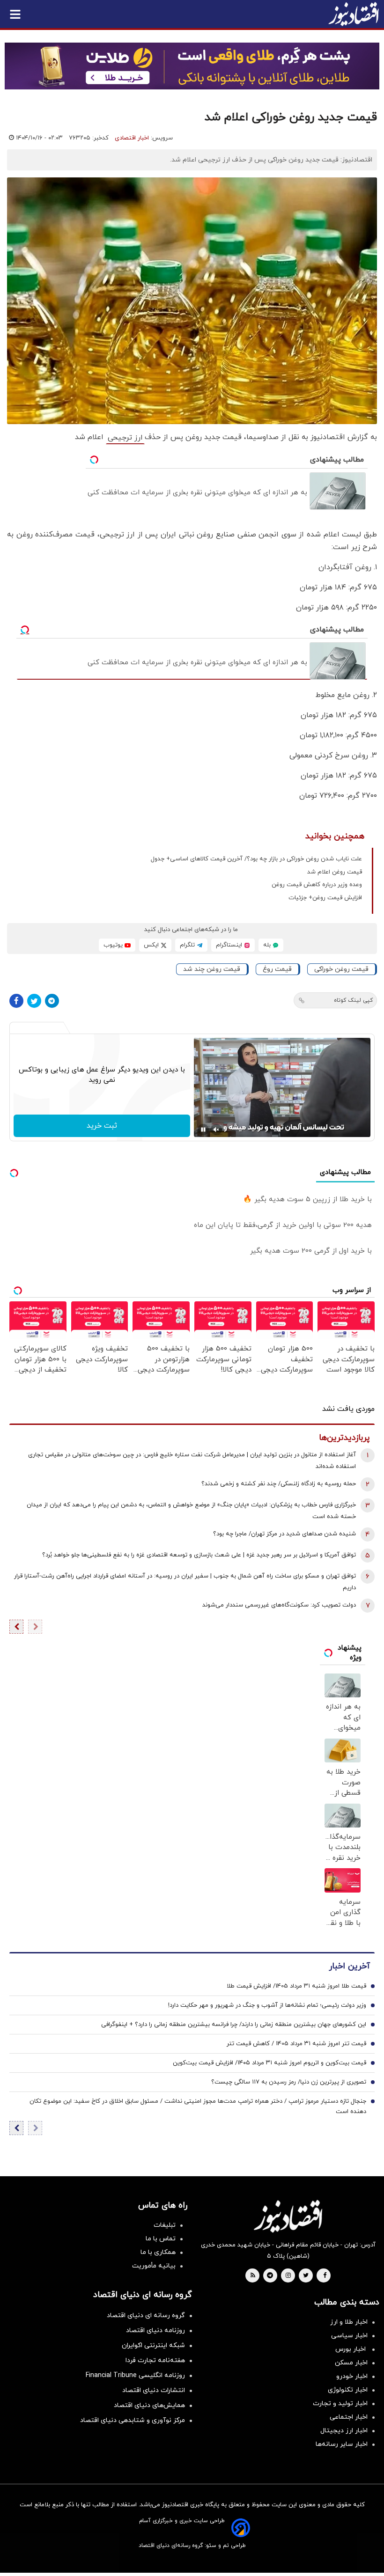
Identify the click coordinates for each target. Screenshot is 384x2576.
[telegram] (270, 2276)
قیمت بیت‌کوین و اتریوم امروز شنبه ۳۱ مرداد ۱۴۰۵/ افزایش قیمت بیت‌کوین (270, 2063)
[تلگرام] (52, 1001)
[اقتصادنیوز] (288, 2216)
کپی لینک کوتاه (353, 1000)
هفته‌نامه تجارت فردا (155, 2360)
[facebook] (325, 2276)
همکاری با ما (158, 2252)
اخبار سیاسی (349, 2336)
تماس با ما (161, 2239)
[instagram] (288, 2276)
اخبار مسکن (351, 2363)
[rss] (253, 2276)
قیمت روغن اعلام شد (335, 872)
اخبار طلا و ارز (349, 2322)
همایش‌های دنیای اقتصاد (149, 2405)
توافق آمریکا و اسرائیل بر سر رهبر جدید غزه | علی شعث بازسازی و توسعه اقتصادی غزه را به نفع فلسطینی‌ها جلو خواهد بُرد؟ (199, 1555)
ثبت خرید (102, 1126)
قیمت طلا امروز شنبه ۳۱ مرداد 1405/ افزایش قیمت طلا (296, 1986)
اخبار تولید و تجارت (340, 2404)
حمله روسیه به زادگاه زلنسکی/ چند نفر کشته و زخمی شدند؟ (279, 1484)
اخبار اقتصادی (132, 138)
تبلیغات (165, 2225)
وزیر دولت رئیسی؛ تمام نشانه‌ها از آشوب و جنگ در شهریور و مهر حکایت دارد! (267, 2005)
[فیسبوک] (16, 1001)
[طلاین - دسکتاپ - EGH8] (192, 66)
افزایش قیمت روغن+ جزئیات (325, 898)
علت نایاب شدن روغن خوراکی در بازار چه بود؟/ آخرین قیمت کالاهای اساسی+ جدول (256, 859)
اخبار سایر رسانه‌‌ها (342, 2444)
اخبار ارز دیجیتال (344, 2431)
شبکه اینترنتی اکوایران (153, 2345)
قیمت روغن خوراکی (341, 969)
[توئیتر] (34, 1001)
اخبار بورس (351, 2349)
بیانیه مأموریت (154, 2266)
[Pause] (203, 1130)
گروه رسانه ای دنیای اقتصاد (146, 2315)
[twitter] (306, 2276)
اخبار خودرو (352, 2376)
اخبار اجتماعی (349, 2417)
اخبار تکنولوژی (348, 2390)
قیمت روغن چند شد (212, 969)
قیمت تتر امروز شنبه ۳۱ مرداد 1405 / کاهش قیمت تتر (296, 2044)
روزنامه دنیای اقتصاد (155, 2330)
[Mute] (216, 1130)
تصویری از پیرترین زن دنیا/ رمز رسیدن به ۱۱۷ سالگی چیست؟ (289, 2082)
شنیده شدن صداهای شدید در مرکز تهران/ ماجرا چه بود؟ (284, 1534)
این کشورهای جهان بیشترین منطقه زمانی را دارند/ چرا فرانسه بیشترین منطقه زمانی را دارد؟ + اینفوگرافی (234, 2025)
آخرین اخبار (349, 1966)
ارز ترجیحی (125, 438)
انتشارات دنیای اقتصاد (154, 2390)
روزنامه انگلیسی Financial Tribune (135, 2375)
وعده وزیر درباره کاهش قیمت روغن (317, 885)
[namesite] (354, 14)
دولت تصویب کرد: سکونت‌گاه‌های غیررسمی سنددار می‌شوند (279, 1605)
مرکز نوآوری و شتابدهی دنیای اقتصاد (133, 2420)
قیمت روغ (277, 969)
